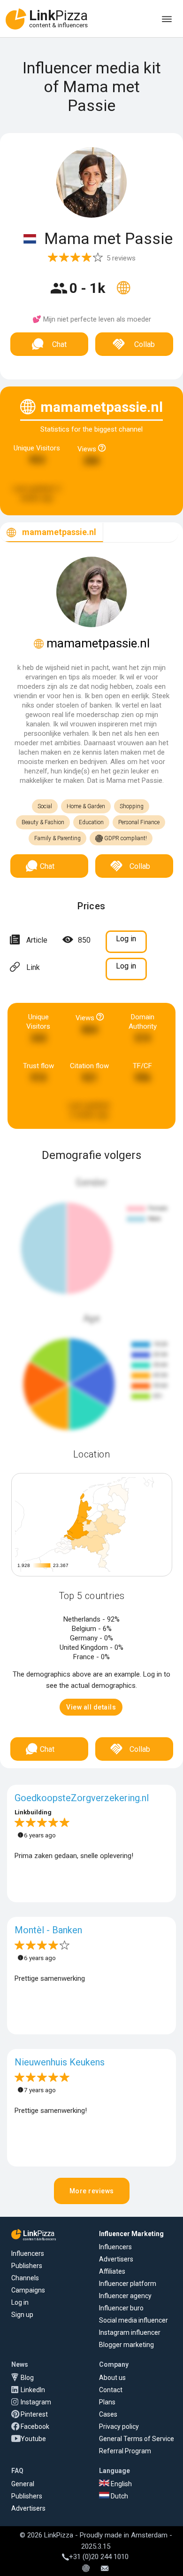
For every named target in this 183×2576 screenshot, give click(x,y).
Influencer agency (125, 2296)
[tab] (52, 532)
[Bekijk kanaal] (123, 294)
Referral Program (125, 2451)
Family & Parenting (57, 838)
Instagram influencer (130, 2332)
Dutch (119, 2496)
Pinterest (34, 2414)
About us (112, 2378)
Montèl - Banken (48, 1930)
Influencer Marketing (131, 2234)
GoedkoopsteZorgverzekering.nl (82, 1798)
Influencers (28, 2253)
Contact (111, 2390)
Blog (27, 2378)
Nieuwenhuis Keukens (60, 2062)
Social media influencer (133, 2320)
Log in (20, 2302)
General (23, 2484)
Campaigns (28, 2290)
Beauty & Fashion (43, 822)
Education (91, 822)
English (121, 2484)
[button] (91, 1707)
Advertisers (116, 2259)
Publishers (27, 2266)
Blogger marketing (126, 2345)
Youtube (33, 2439)
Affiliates (112, 2271)
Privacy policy (119, 2426)
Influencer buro (121, 2308)
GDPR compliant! (125, 838)
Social (45, 806)
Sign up (22, 2315)
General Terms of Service (137, 2439)
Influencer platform (128, 2284)
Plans (107, 2402)
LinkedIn (33, 2390)
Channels (25, 2278)
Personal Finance (139, 822)
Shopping (132, 806)
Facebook (35, 2426)
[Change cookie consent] (86, 2569)
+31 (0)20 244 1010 (99, 2557)
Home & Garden (86, 806)
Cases (108, 2414)
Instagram (36, 2402)
